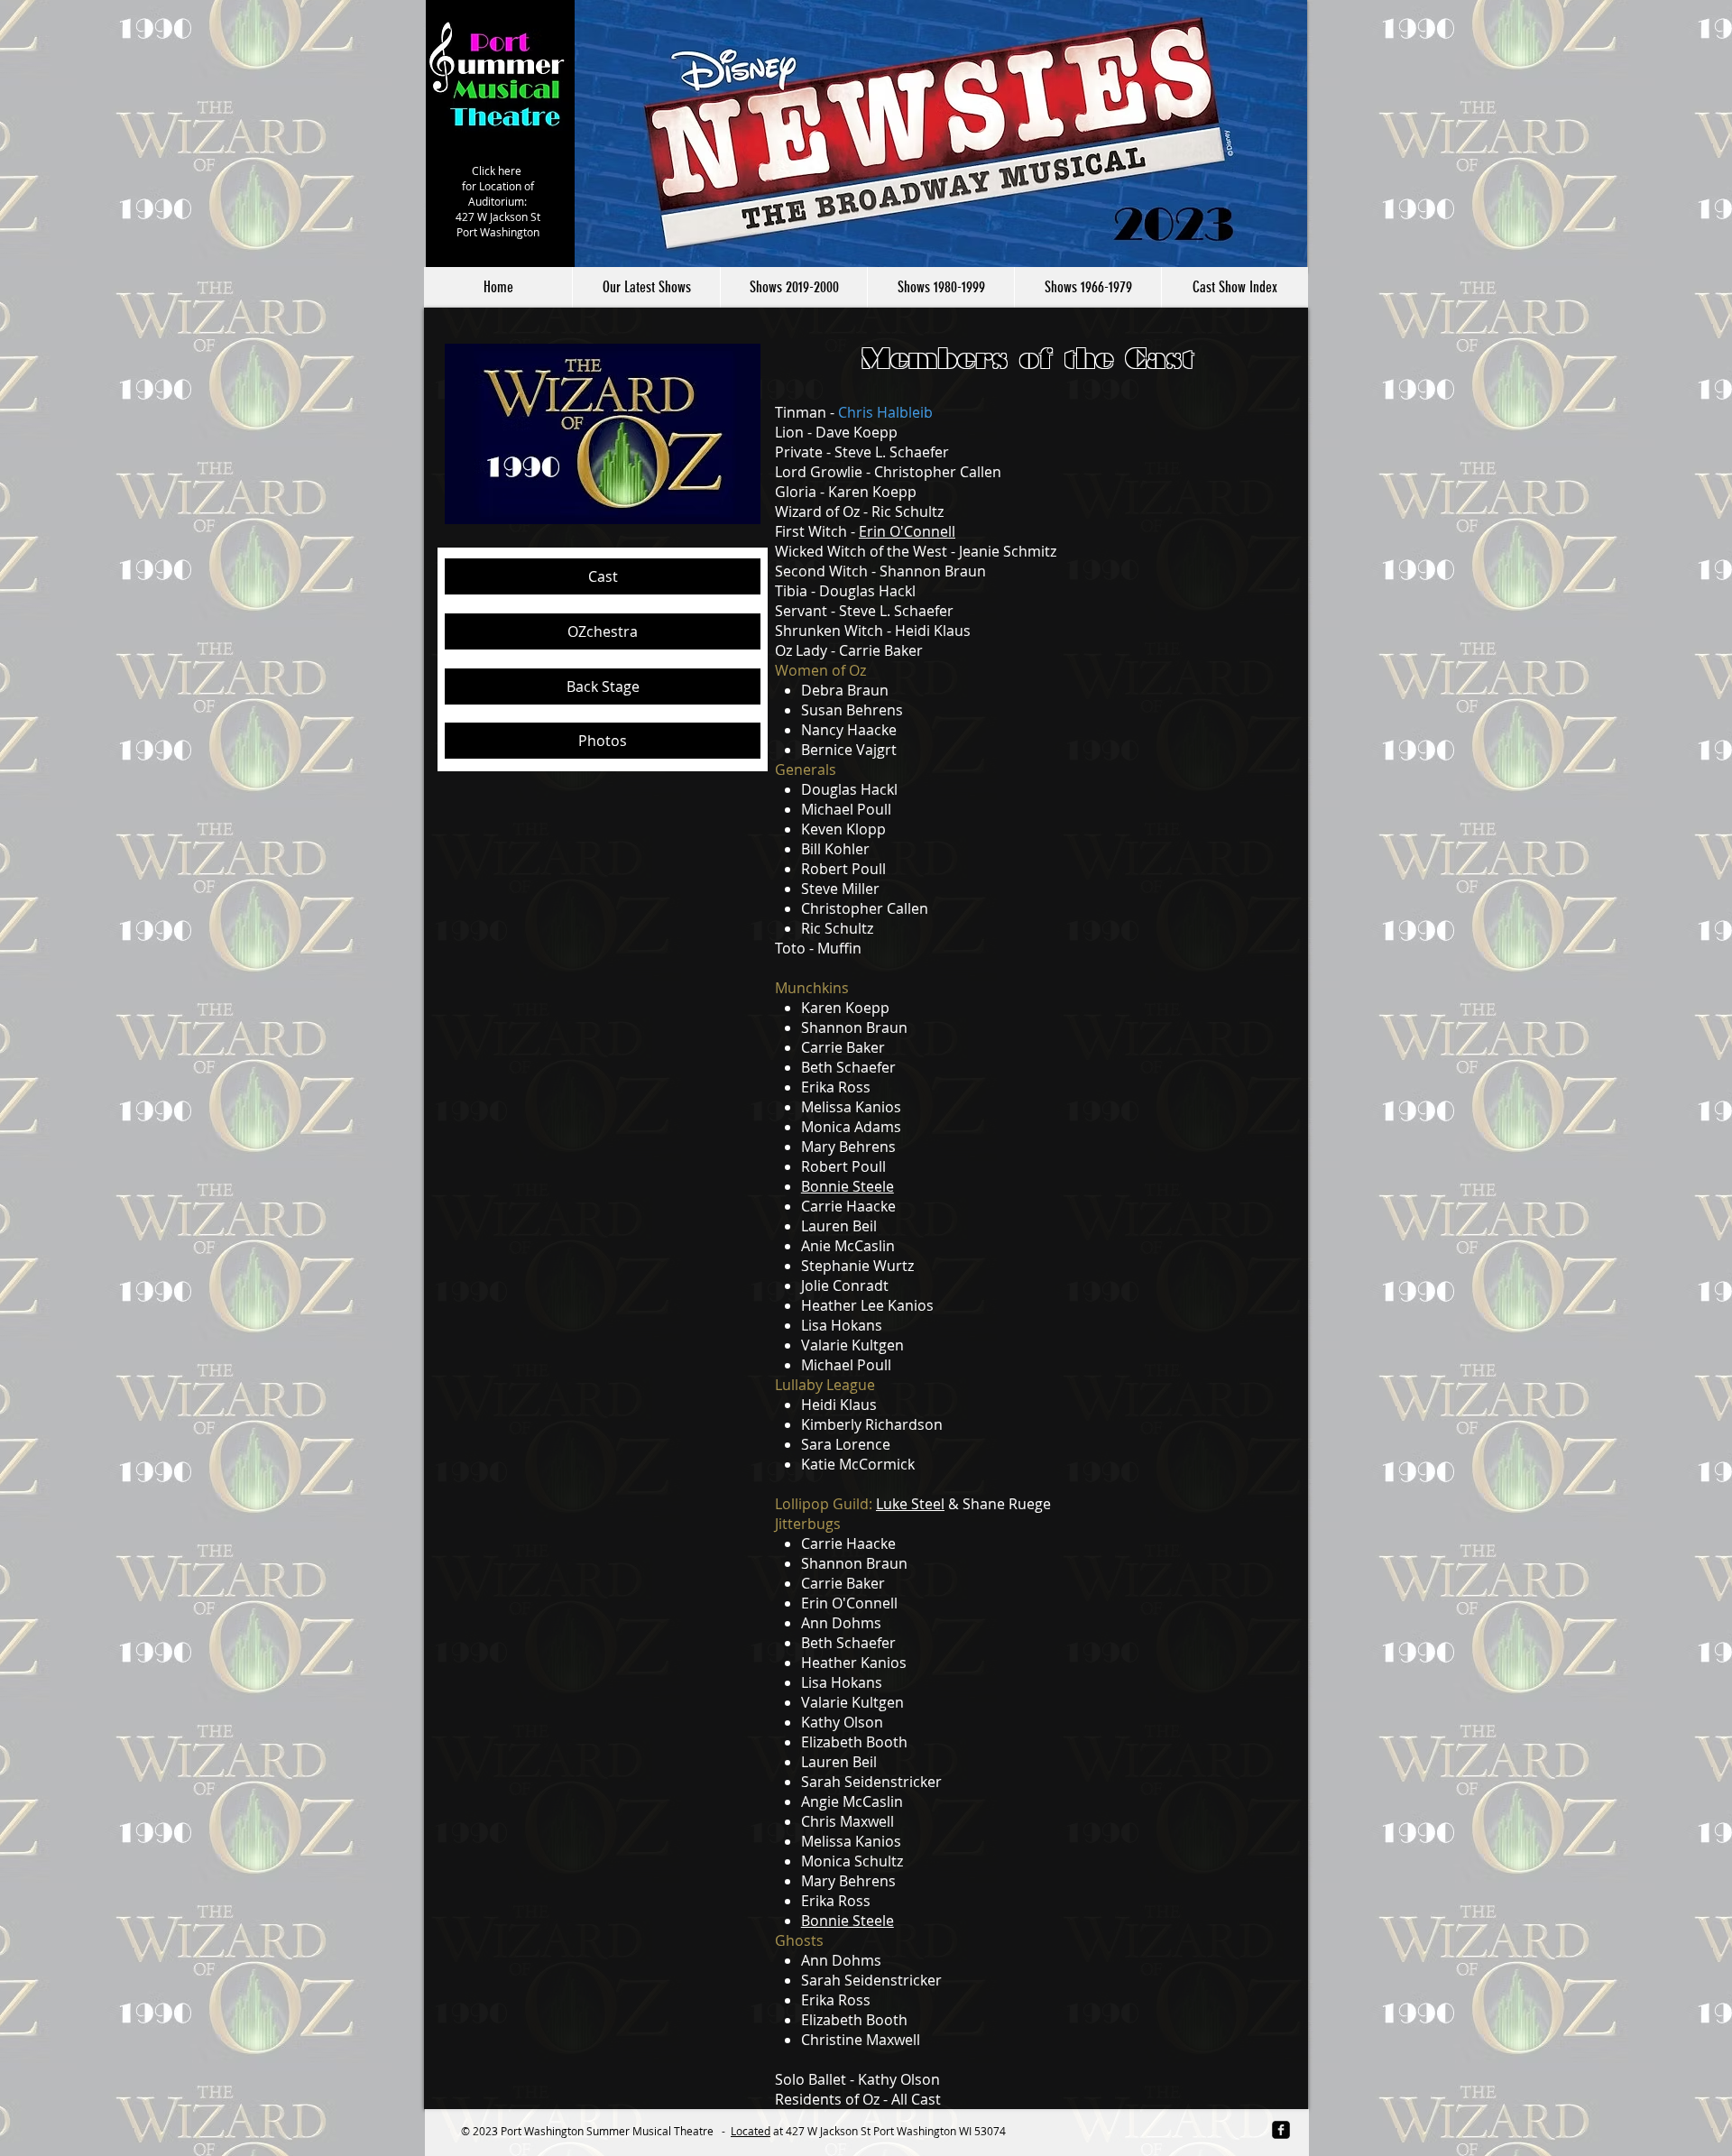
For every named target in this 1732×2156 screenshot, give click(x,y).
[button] (793, 287)
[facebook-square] (1281, 2130)
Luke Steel (910, 1504)
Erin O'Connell (907, 531)
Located (751, 2131)
